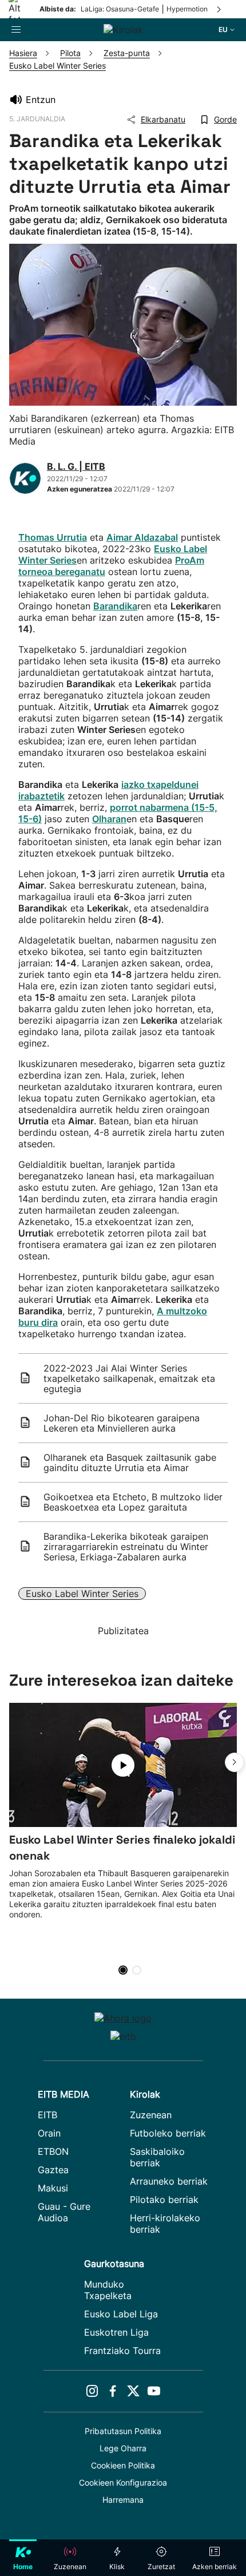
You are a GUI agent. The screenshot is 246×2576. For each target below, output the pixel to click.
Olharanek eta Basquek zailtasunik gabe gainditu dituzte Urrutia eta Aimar (130, 1463)
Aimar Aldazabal (142, 537)
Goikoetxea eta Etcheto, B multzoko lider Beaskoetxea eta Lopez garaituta (133, 1502)
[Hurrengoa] (220, 9)
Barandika (115, 606)
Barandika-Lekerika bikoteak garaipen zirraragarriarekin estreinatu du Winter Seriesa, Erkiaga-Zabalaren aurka (126, 1547)
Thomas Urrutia (53, 537)
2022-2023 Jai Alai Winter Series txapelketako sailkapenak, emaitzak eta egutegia (129, 1378)
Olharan (109, 819)
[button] (235, 1762)
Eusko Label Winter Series (82, 1594)
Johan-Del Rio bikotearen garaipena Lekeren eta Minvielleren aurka (122, 1423)
